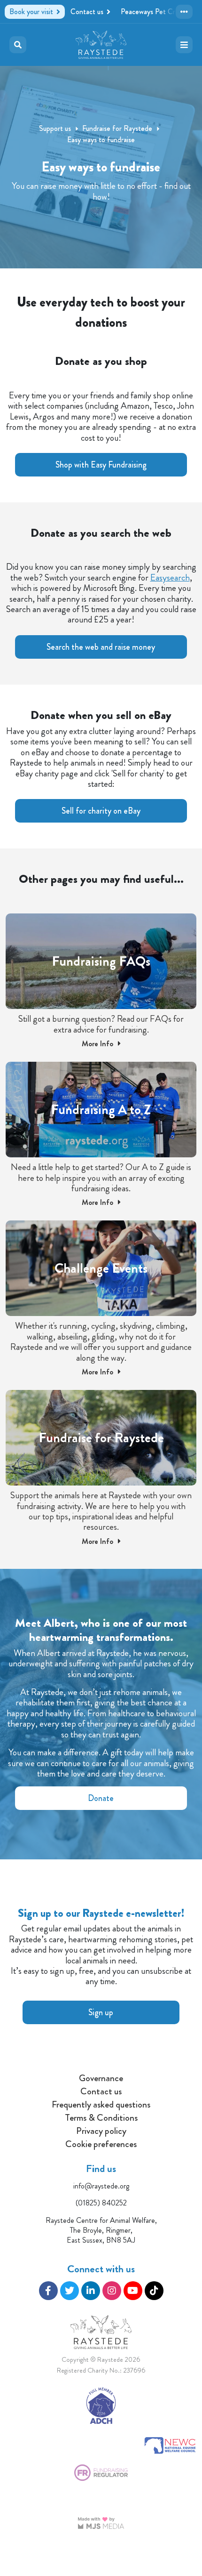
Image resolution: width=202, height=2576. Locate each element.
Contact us (101, 2091)
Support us (55, 128)
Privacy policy (101, 2131)
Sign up (101, 2012)
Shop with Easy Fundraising (101, 465)
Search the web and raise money (101, 647)
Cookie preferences (101, 2144)
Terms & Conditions (101, 2118)
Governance (101, 2078)
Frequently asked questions (101, 2105)
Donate (101, 1798)
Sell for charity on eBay (101, 811)
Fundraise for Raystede (117, 128)
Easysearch (170, 577)
